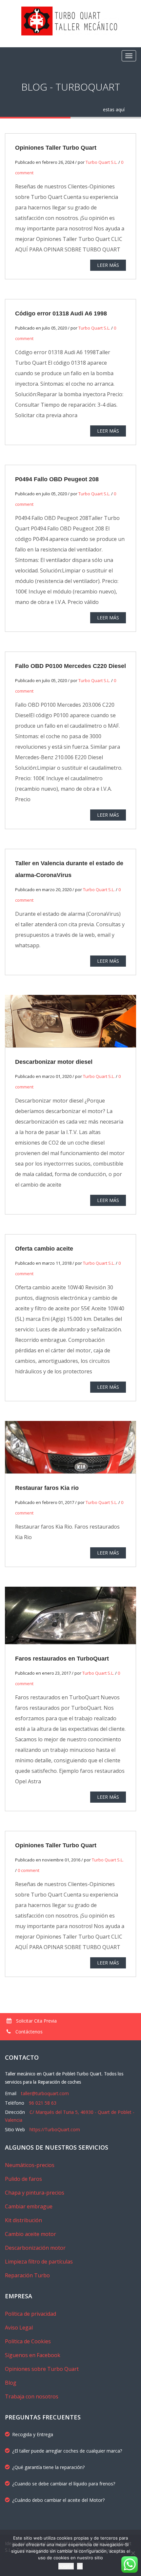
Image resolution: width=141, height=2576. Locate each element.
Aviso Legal (19, 2328)
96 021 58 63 (43, 2103)
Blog (11, 2383)
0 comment (29, 1870)
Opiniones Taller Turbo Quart (56, 148)
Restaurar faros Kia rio (47, 1488)
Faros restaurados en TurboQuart (62, 1659)
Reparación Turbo (27, 2275)
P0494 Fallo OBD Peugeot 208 (57, 479)
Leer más (108, 265)
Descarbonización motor (35, 2248)
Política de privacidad (30, 2314)
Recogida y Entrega (33, 2434)
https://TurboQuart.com (55, 2129)
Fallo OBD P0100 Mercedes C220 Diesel (70, 666)
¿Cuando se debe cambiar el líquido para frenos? (64, 2484)
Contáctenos (28, 2032)
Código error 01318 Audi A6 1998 (61, 313)
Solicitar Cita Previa (36, 2021)
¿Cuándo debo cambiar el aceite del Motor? (58, 2500)
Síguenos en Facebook (33, 2355)
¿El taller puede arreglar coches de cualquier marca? (67, 2451)
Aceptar (66, 2566)
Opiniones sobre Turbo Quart (42, 2369)
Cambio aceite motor (30, 2234)
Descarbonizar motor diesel (54, 1062)
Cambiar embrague (29, 2206)
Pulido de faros (23, 2179)
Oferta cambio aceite (44, 1249)
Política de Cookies (28, 2341)
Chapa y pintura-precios (35, 2193)
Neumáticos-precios (30, 2165)
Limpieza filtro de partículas (39, 2262)
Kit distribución (23, 2220)
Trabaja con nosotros (32, 2396)
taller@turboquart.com (45, 2093)
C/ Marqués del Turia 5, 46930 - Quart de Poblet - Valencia (70, 2116)
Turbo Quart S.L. (101, 162)
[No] (133, 2553)
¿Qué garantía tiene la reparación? (48, 2467)
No (80, 2566)
